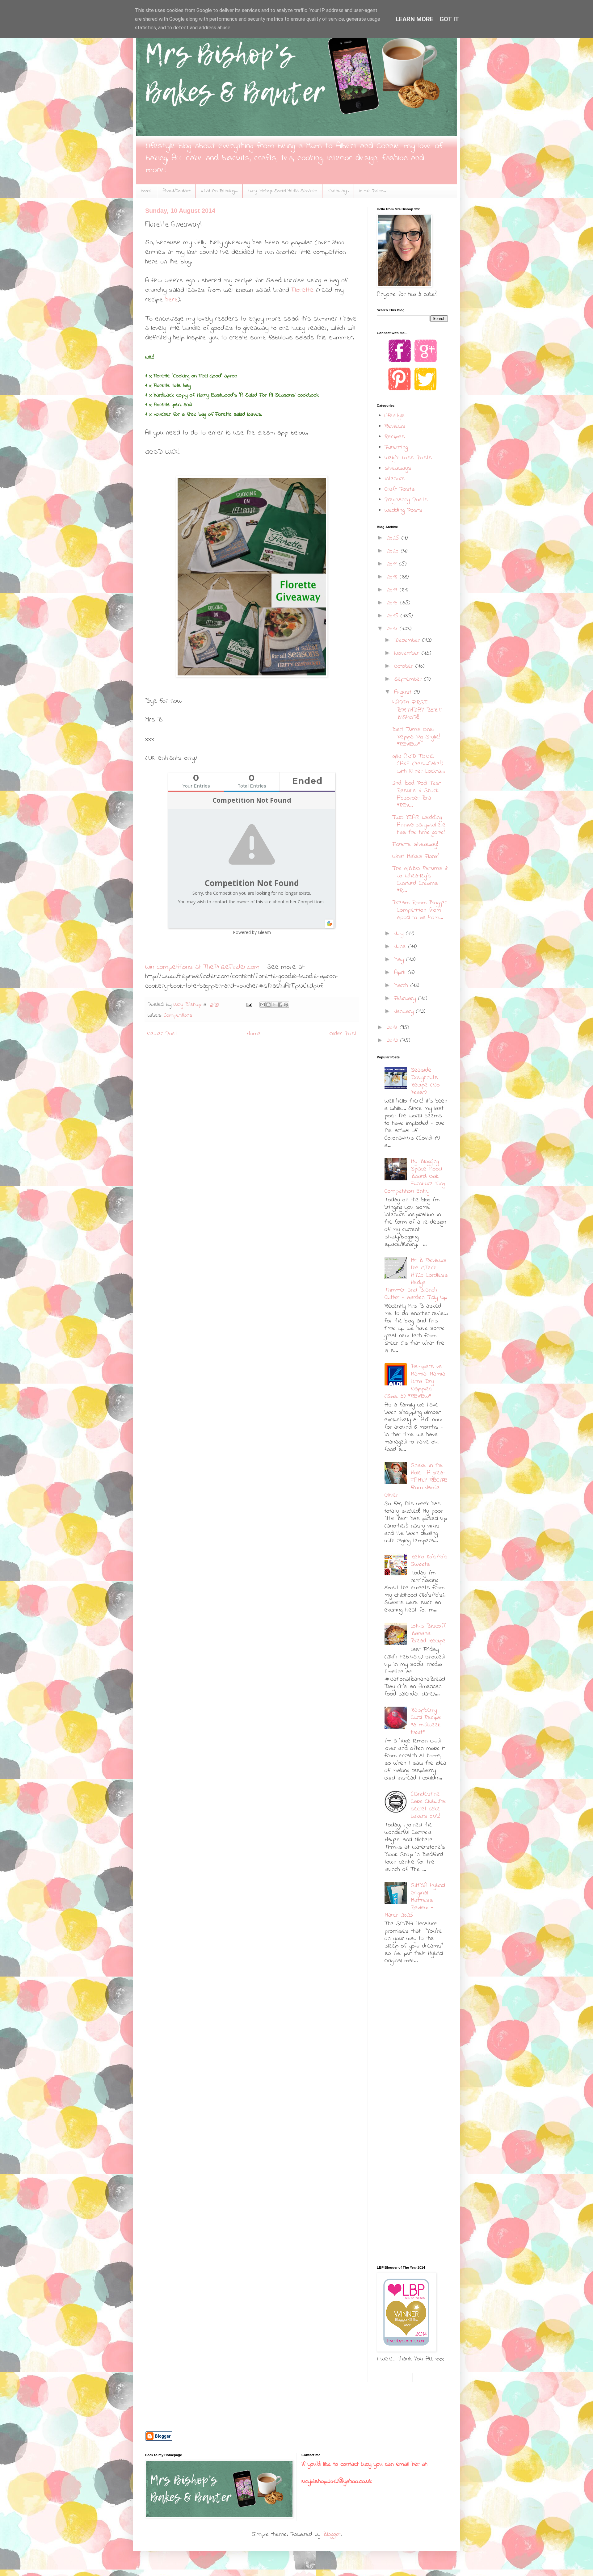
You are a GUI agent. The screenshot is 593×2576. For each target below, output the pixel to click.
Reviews (395, 426)
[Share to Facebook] (280, 1005)
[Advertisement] (415, 2017)
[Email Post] (249, 1005)
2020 (394, 551)
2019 (393, 564)
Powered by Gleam (252, 932)
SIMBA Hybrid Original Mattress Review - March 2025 (415, 1900)
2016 (393, 603)
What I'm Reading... (219, 191)
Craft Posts (400, 489)
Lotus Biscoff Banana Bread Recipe (428, 1634)
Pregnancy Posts (406, 500)
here (172, 300)
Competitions (178, 1015)
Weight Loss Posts (408, 458)
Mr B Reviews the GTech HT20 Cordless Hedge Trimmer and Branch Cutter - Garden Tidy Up (416, 1279)
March (402, 986)
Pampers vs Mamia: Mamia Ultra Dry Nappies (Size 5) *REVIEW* (415, 1382)
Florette (303, 290)
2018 (393, 577)
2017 (393, 590)
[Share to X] (274, 1005)
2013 (393, 1028)
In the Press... (373, 191)
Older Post (343, 1034)
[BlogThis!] (268, 1005)
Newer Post (162, 1034)
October (405, 666)
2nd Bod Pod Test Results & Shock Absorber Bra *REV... (417, 794)
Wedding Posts (404, 510)
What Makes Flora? (415, 857)
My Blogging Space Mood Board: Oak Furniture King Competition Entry (415, 1177)
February (406, 999)
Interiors (395, 479)
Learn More (414, 19)
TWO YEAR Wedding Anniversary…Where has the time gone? (419, 825)
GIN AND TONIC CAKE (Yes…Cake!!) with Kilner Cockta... (418, 764)
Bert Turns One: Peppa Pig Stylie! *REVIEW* (416, 737)
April (401, 973)
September (409, 679)
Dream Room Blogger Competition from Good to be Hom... (419, 910)
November (408, 653)
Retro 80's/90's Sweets (429, 1561)
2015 (394, 616)
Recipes (395, 437)
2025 (394, 538)
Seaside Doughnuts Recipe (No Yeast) (425, 1081)
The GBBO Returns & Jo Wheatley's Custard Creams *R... (420, 880)
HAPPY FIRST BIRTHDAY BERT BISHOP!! (417, 710)
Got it (449, 19)
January (405, 1012)
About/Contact (177, 191)
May (400, 960)
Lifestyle (395, 416)
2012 (393, 1041)
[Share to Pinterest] (286, 1005)
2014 (393, 629)
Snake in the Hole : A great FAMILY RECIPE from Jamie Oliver (416, 1480)
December (408, 640)
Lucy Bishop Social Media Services (283, 191)
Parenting (396, 447)
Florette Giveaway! (415, 845)
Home (146, 191)
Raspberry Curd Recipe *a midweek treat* (426, 1721)
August (404, 692)
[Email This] (263, 1005)
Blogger (332, 2534)
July (400, 934)
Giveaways (338, 191)
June (401, 947)
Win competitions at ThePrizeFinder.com (202, 967)
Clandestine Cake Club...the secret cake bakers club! (429, 1805)
